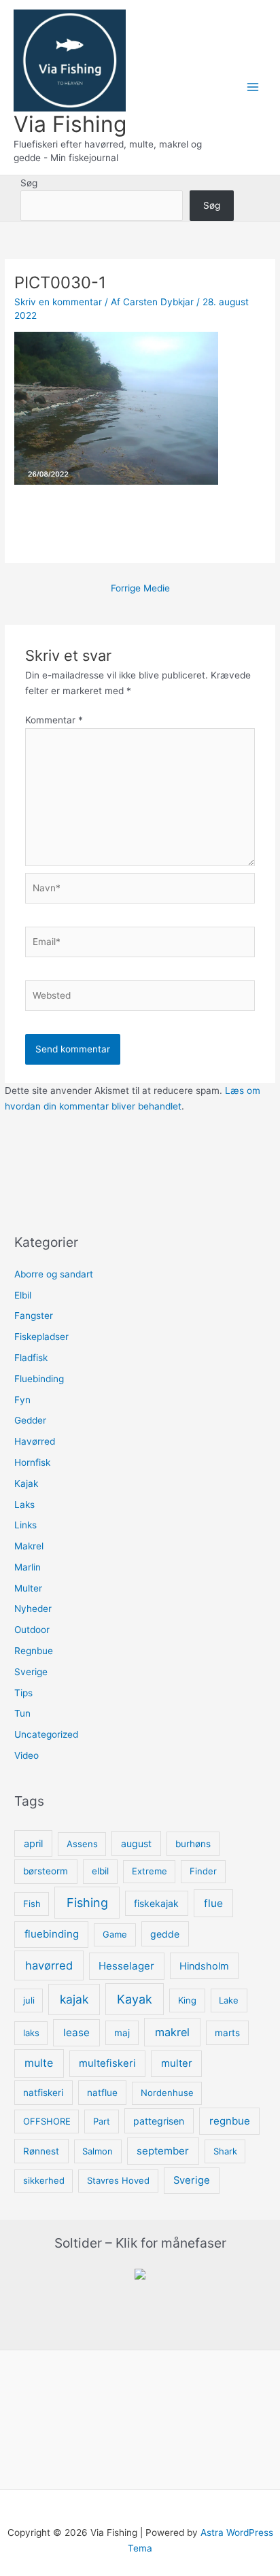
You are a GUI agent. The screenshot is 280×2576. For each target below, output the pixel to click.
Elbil (23, 1295)
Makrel (29, 1546)
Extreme (150, 1871)
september (163, 2151)
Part (102, 2121)
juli (29, 2000)
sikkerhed (44, 2180)
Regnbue (34, 1651)
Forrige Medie (140, 588)
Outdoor (32, 1630)
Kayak (135, 1999)
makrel (172, 2032)
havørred (49, 1965)
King (187, 2000)
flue (213, 1903)
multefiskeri (107, 2063)
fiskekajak (156, 1903)
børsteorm (46, 1871)
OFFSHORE (47, 2121)
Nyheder (33, 1609)
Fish (32, 1904)
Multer (28, 1588)
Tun (22, 1713)
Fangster (34, 1316)
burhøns (193, 1844)
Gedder (30, 1420)
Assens (82, 1844)
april (33, 1843)
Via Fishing (70, 124)
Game (115, 1934)
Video (27, 1755)
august (136, 1843)
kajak (74, 1999)
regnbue (230, 2121)
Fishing (87, 1903)
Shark (225, 2151)
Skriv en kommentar (58, 302)
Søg (29, 183)
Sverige (31, 1672)
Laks (24, 1505)
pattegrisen (159, 2121)
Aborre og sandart (54, 1274)
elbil (100, 1871)
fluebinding (52, 1934)
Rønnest (41, 2151)
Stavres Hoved (118, 2180)
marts (227, 2033)
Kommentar (54, 720)
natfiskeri (43, 2093)
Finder (203, 1871)
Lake (229, 2000)
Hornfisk (32, 1462)
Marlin (28, 1567)
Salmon (98, 2151)
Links (25, 1525)
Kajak (26, 1483)
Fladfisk (31, 1358)
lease (76, 2032)
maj (122, 2033)
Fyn (22, 1400)
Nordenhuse (167, 2093)
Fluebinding (39, 1379)
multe (39, 2063)
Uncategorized (46, 1734)
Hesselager (126, 1966)
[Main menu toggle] (253, 87)
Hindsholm (204, 1966)
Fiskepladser (41, 1337)
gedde (165, 1934)
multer (177, 2063)
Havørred (35, 1441)
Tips (23, 1693)
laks (31, 2033)
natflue (102, 2093)
